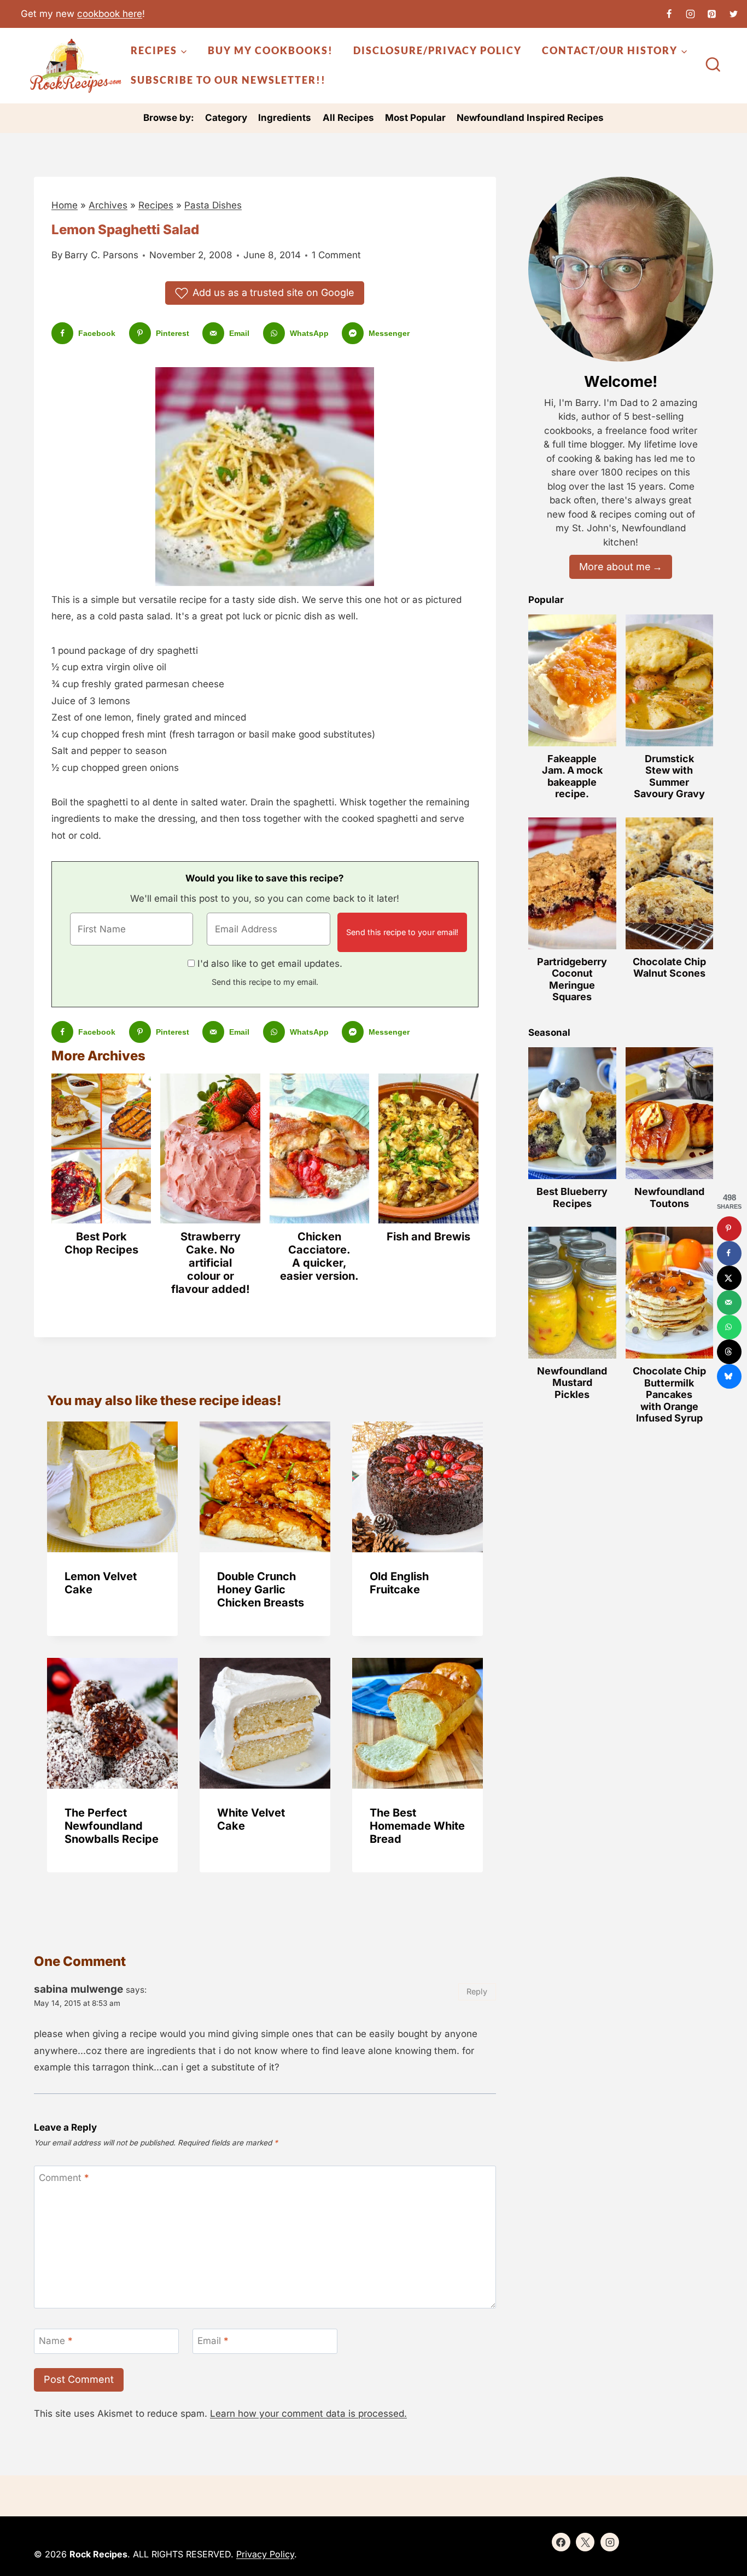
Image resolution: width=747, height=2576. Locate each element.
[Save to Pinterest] (729, 1229)
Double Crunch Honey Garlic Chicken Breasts (261, 1589)
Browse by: (169, 118)
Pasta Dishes (213, 205)
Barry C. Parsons (101, 255)
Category (226, 118)
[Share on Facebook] (729, 1253)
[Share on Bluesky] (729, 1376)
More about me (615, 567)
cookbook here (110, 14)
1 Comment (336, 255)
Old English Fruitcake (399, 1583)
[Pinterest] (712, 14)
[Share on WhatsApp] (729, 1327)
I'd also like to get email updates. (270, 964)
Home (65, 205)
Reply (477, 1991)
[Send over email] (729, 1302)
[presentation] (112, 1487)
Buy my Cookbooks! (270, 50)
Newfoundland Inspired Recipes (530, 118)
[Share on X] (729, 1278)
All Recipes (348, 118)
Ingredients (285, 118)
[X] (733, 14)
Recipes (156, 205)
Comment (64, 2178)
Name (56, 2341)
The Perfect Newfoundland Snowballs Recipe (112, 1826)
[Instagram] (691, 14)
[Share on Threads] (729, 1352)
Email (213, 2341)
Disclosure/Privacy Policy (437, 50)
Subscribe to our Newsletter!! (228, 80)
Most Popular (415, 118)
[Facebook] (669, 14)
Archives (108, 205)
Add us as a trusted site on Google (273, 292)
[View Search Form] (713, 66)
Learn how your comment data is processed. (308, 2413)
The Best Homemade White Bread (417, 1826)
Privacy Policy (265, 2554)
